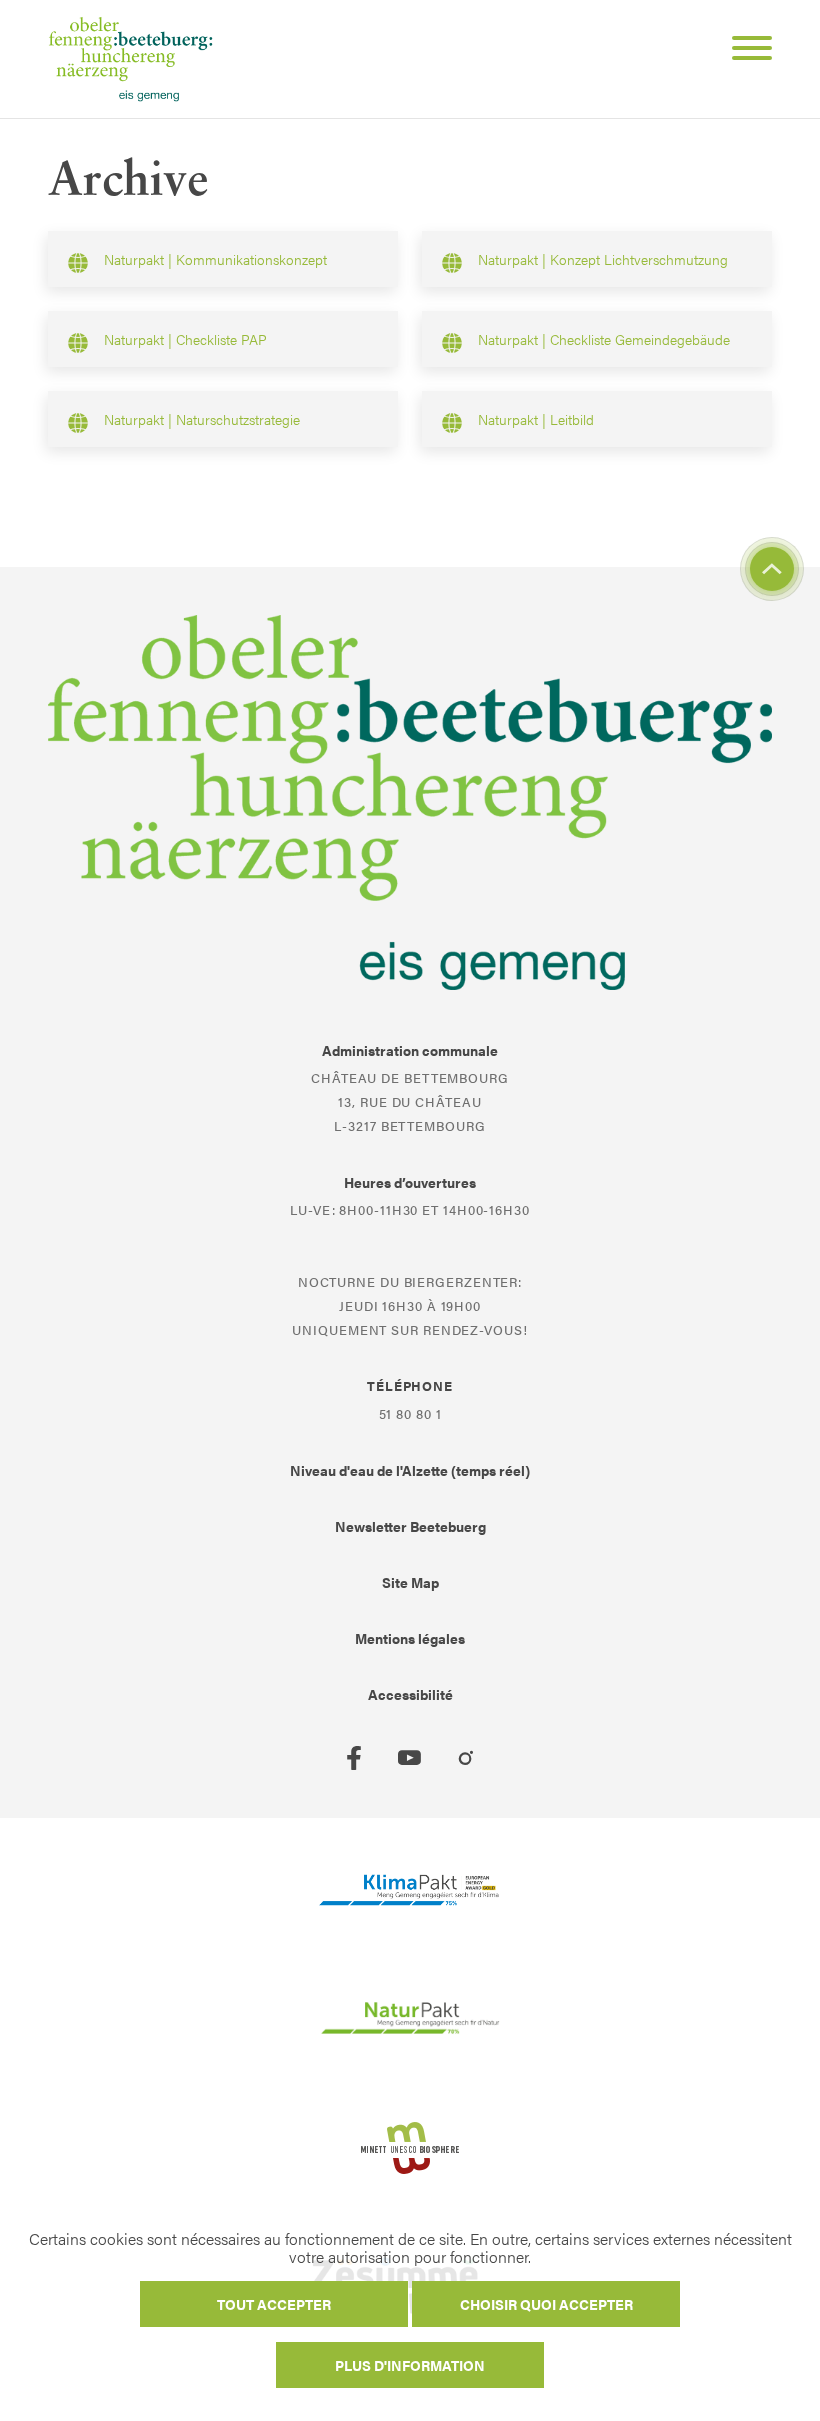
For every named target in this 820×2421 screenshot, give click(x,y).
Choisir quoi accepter (546, 2304)
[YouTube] (410, 1758)
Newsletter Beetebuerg (410, 1526)
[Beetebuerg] (130, 59)
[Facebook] (354, 1758)
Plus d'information (410, 2365)
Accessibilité (410, 1694)
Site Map (410, 1582)
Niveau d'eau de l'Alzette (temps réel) (410, 1470)
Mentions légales (410, 1638)
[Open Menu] (744, 51)
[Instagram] (466, 1758)
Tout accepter (274, 2304)
